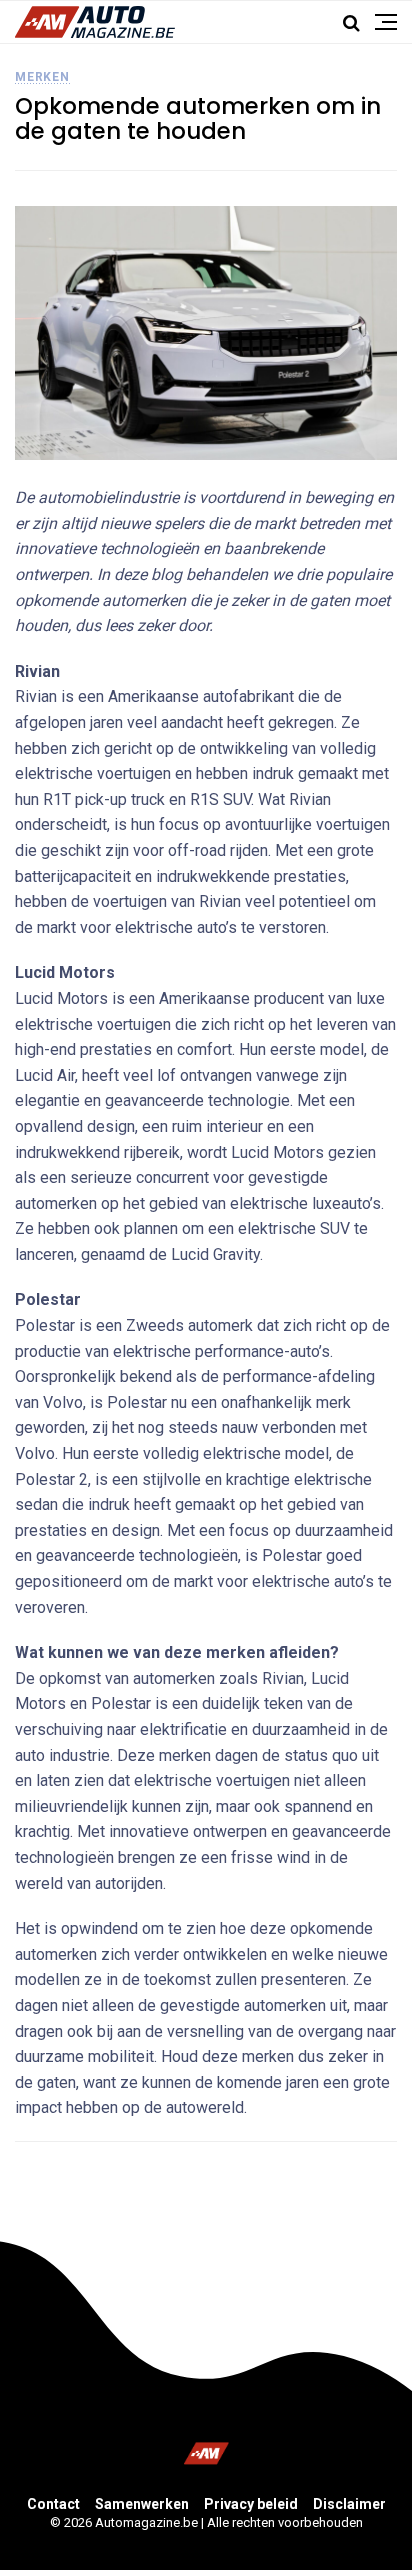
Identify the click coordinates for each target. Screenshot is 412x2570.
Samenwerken (142, 2504)
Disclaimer (349, 2504)
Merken (42, 77)
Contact (53, 2504)
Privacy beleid (251, 2504)
